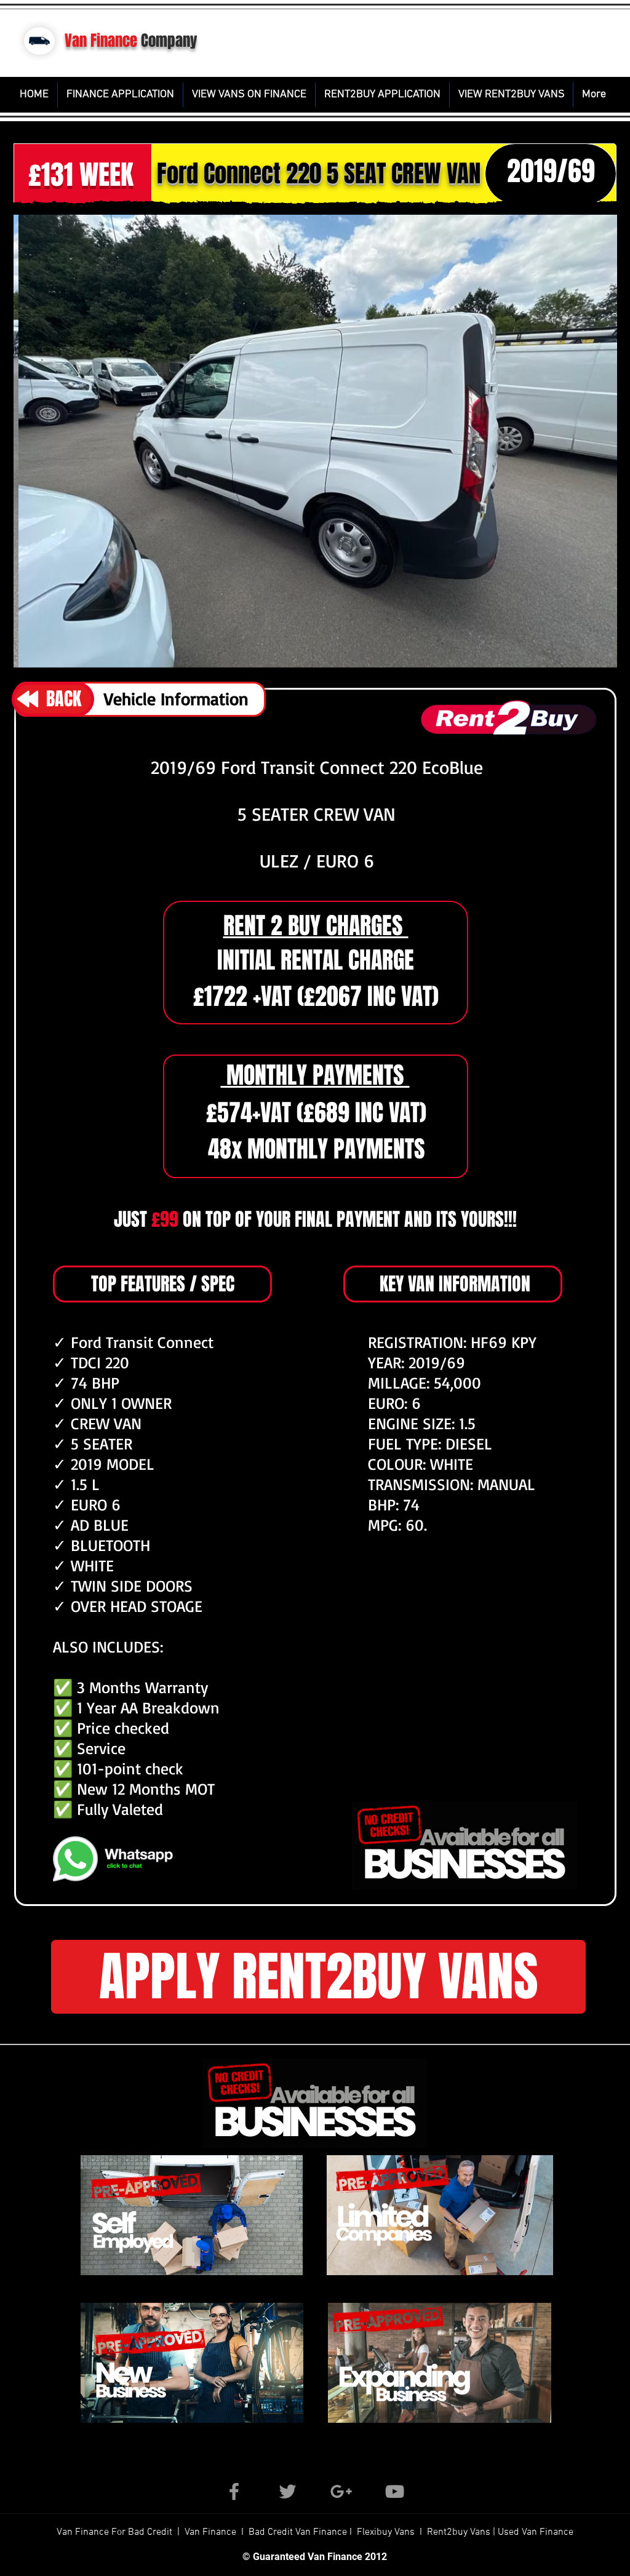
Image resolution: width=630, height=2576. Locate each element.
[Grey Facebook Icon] (234, 2491)
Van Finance (101, 41)
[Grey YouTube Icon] (395, 2491)
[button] (315, 441)
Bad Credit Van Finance (298, 2532)
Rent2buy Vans (460, 2532)
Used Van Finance (536, 2532)
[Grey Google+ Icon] (341, 2491)
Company (169, 41)
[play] (533, 654)
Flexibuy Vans (386, 2532)
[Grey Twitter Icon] (288, 2491)
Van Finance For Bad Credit (116, 2532)
